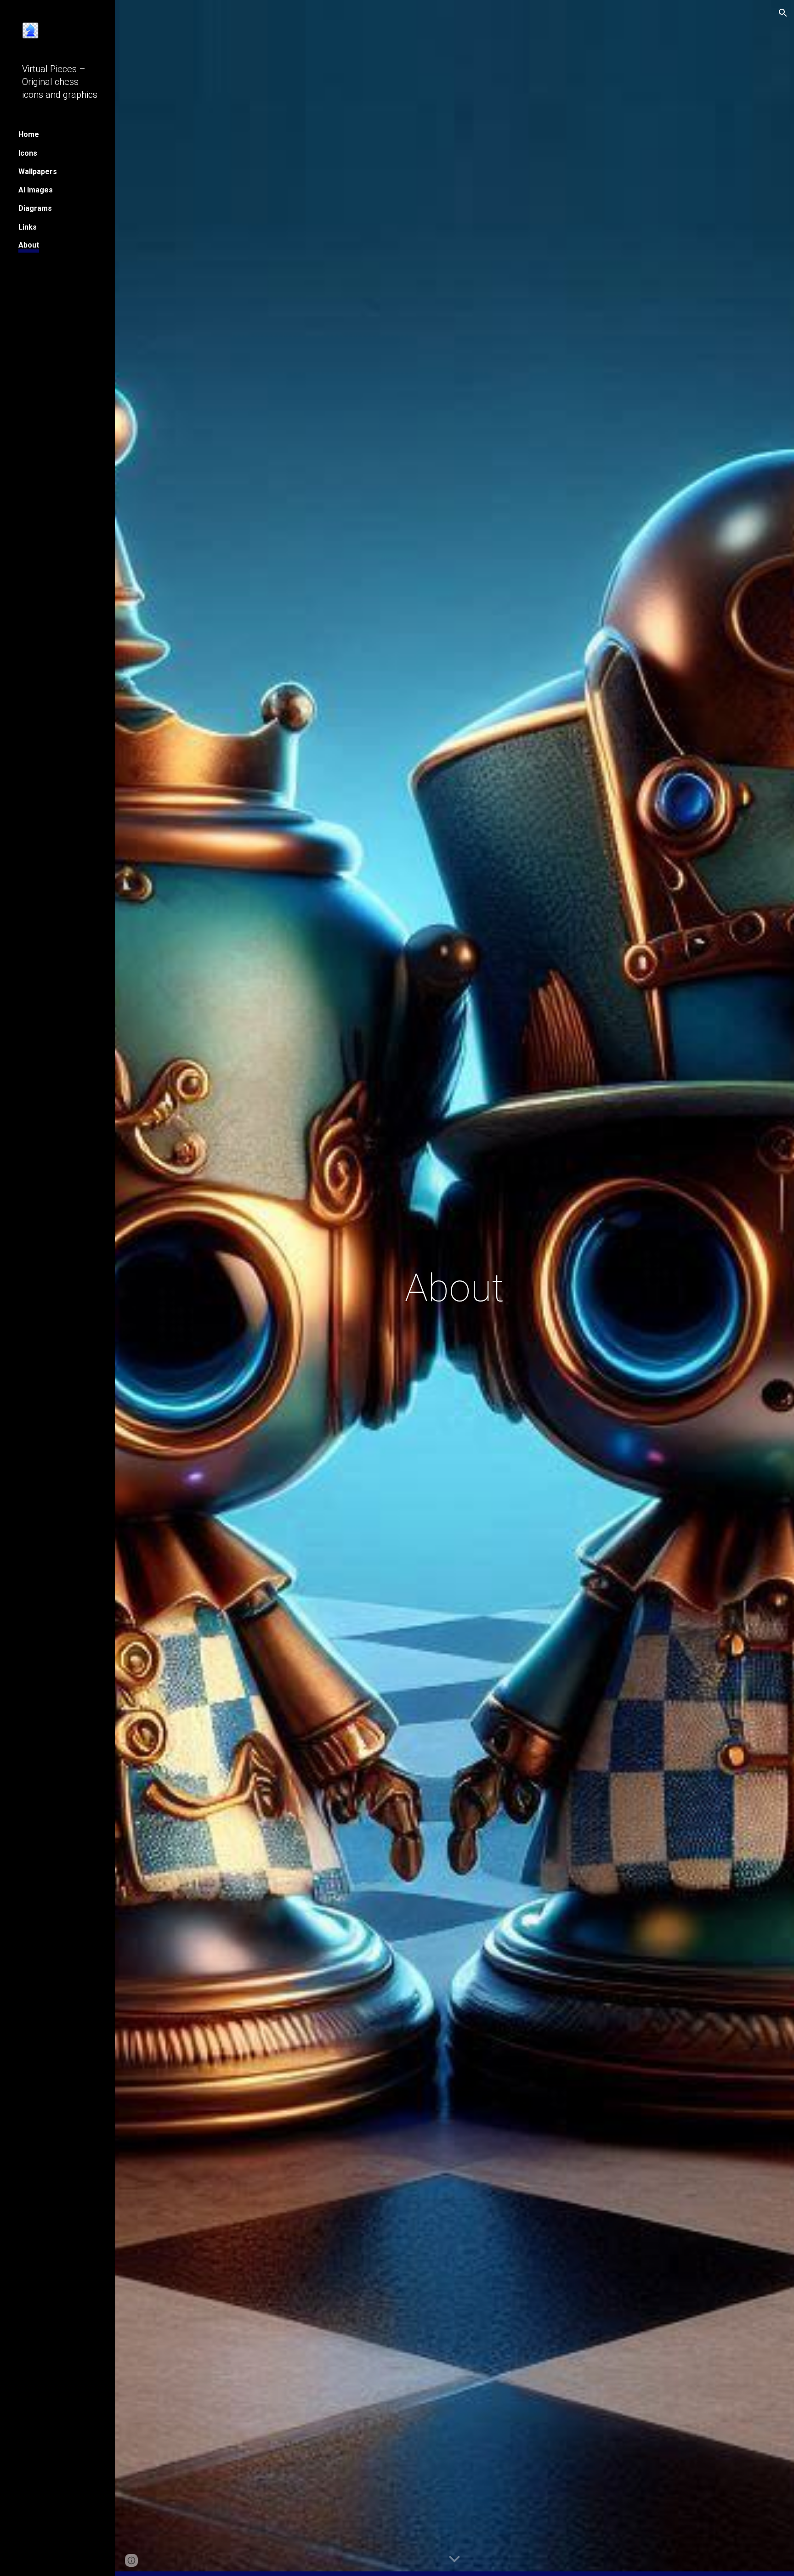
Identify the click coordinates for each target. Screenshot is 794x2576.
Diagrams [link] (35, 208)
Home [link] (29, 134)
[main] (454, 1288)
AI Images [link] (36, 190)
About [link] (29, 245)
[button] (783, 13)
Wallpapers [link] (38, 172)
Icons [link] (28, 153)
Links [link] (28, 227)
